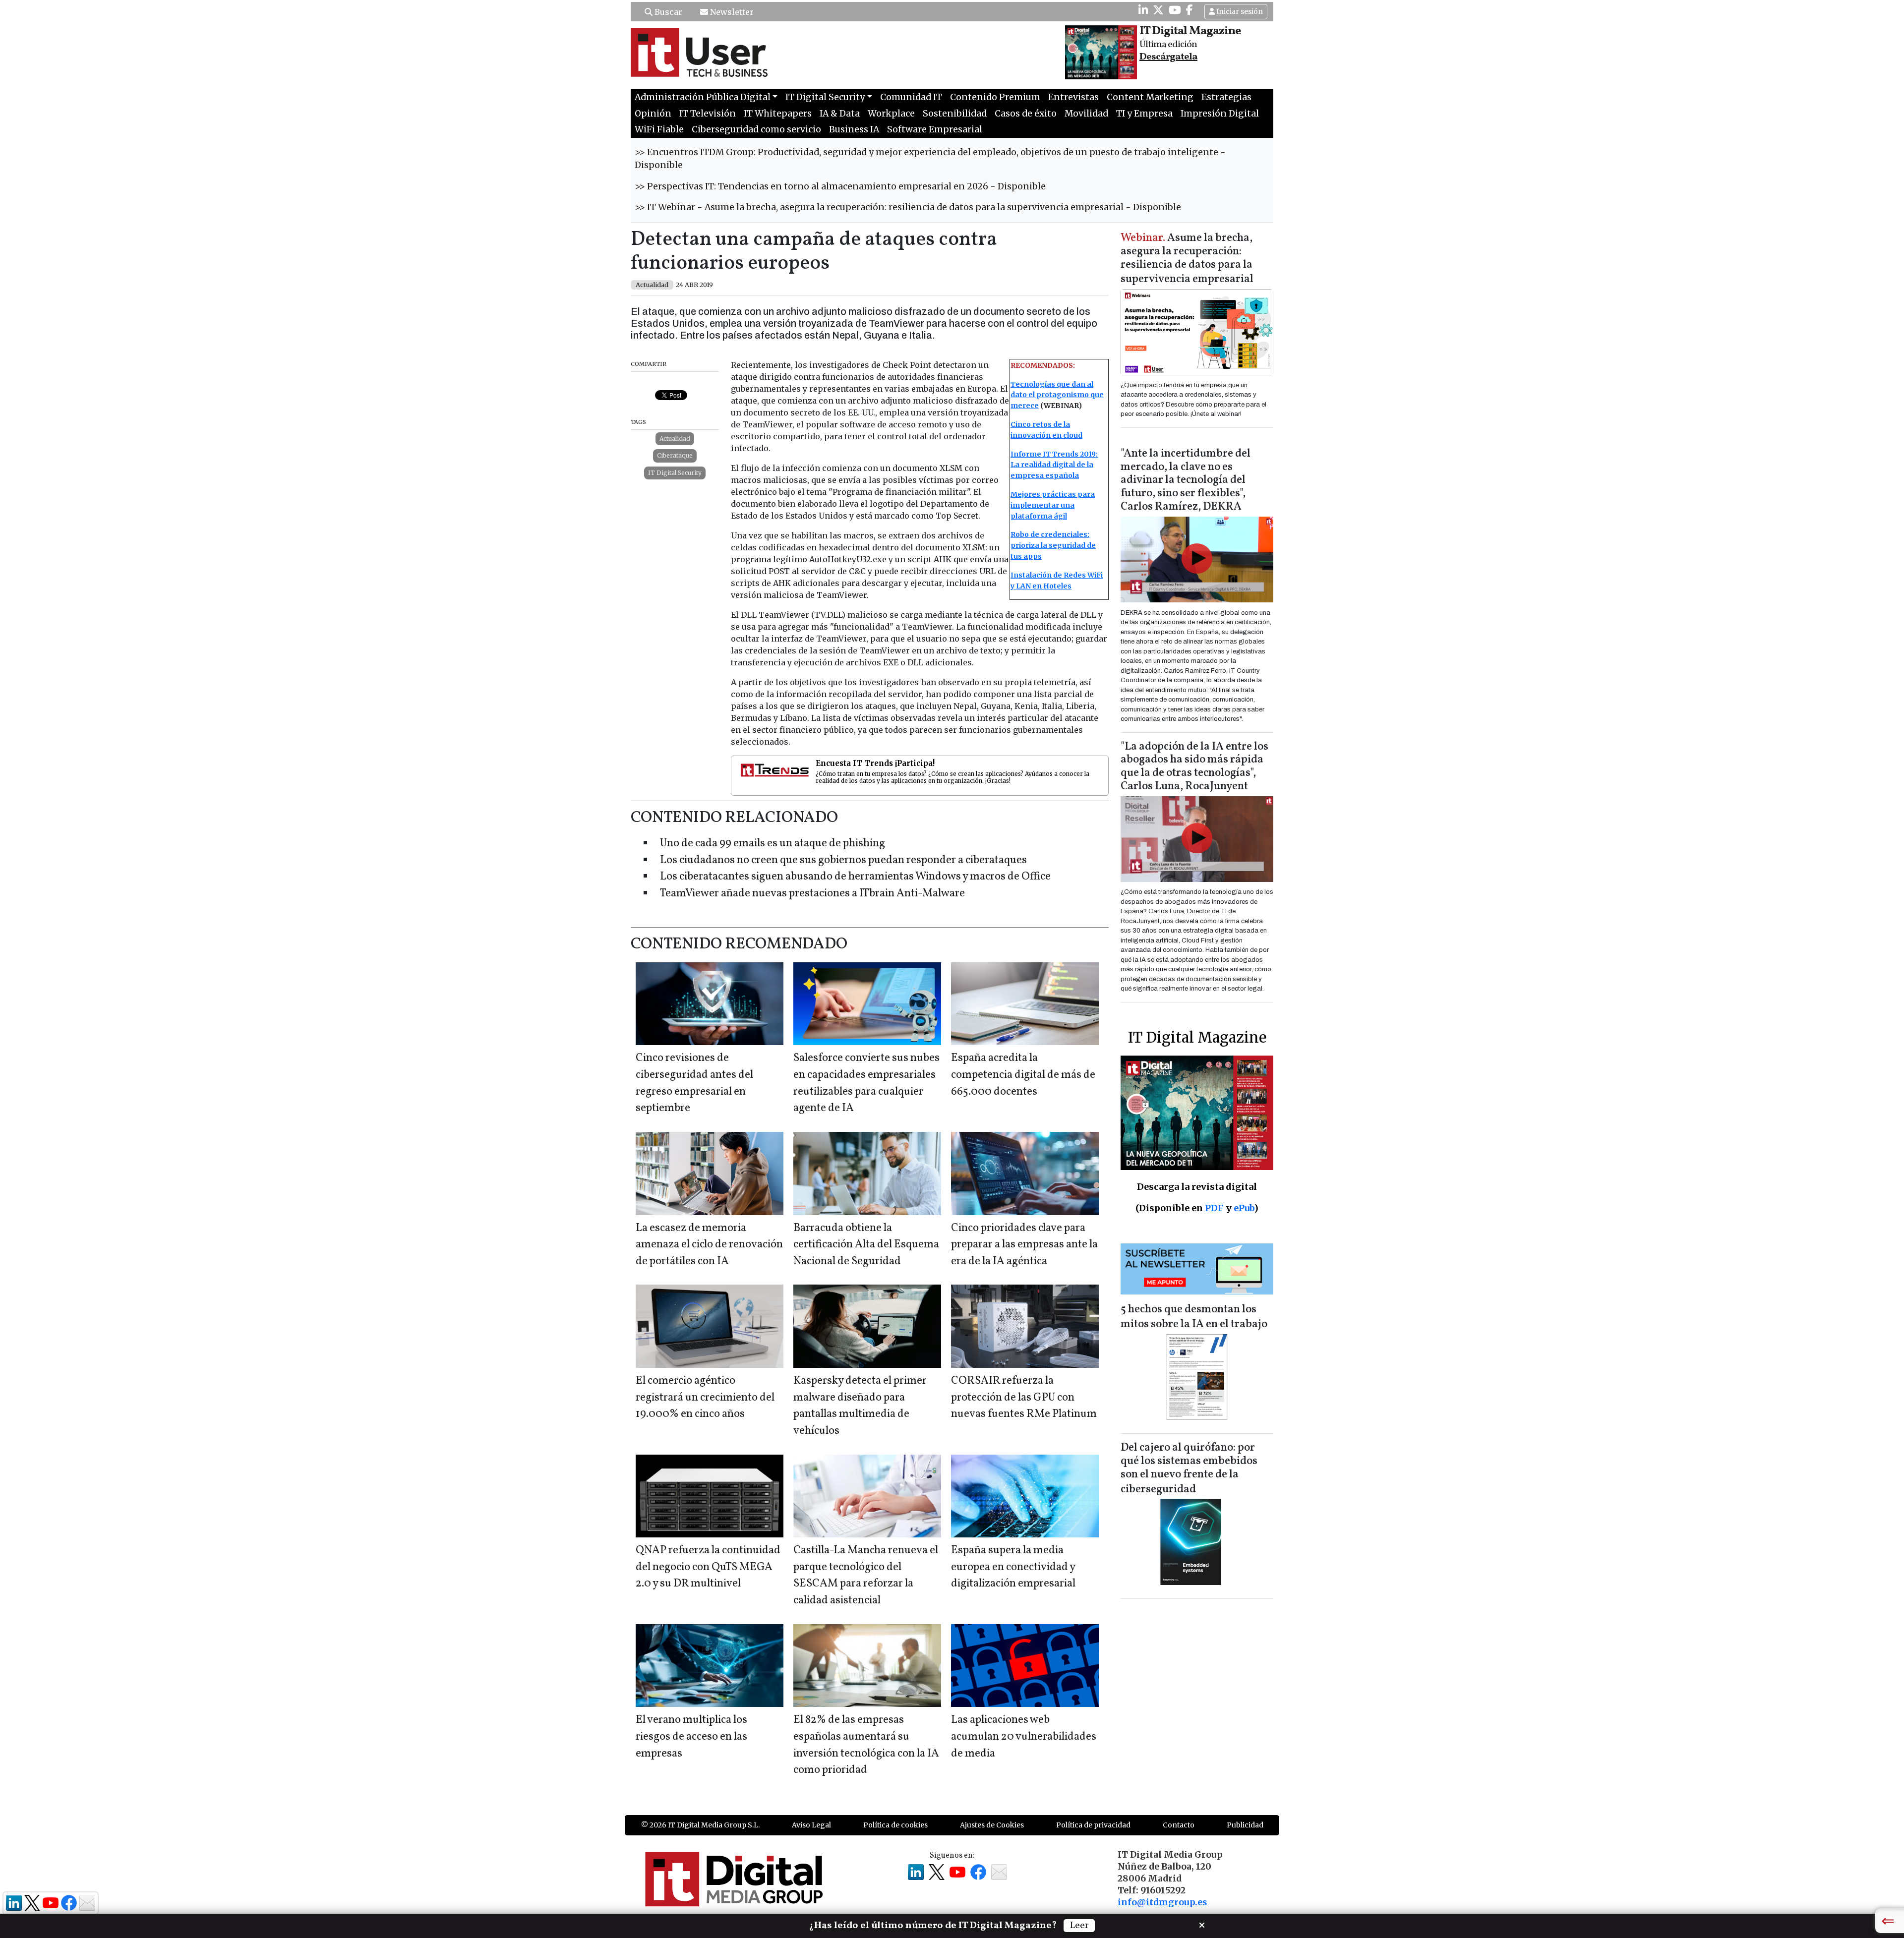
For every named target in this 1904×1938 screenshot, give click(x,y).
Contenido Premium (995, 97)
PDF (1214, 1208)
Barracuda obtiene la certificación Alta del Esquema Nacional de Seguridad (866, 1245)
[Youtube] (1175, 10)
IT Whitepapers (778, 114)
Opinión (653, 114)
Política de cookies (895, 1825)
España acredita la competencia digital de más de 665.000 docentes (1023, 1075)
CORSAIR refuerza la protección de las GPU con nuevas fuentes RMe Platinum (1024, 1398)
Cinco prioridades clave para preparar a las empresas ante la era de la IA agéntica (1024, 1245)
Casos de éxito (1026, 114)
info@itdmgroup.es (1162, 1902)
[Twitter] (1158, 10)
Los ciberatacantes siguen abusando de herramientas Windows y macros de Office (855, 877)
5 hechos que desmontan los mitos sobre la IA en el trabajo (1194, 1317)
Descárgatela (1168, 57)
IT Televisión (708, 114)
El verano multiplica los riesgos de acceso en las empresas (691, 1737)
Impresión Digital (1220, 114)
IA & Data (840, 114)
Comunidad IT (911, 97)
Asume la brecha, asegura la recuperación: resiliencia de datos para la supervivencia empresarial (1187, 259)
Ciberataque (675, 455)
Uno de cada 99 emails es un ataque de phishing (773, 844)
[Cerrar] (1202, 1924)
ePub (1244, 1208)
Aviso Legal (811, 1825)
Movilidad (1086, 114)
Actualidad (675, 439)
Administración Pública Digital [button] (703, 97)
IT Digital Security (675, 473)
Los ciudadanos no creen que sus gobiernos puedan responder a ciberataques (843, 860)
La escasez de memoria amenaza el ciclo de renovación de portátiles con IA (709, 1245)
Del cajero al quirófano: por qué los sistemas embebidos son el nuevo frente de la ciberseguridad (1189, 1469)
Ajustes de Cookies (992, 1825)
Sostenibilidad (955, 114)
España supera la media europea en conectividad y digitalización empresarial (1013, 1567)
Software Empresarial (935, 129)
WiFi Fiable (659, 129)
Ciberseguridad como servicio (756, 129)
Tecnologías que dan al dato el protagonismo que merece (1057, 395)
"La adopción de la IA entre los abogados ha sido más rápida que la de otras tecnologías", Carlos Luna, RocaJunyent (1194, 767)
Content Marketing (1150, 97)
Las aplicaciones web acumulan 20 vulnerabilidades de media (1024, 1737)
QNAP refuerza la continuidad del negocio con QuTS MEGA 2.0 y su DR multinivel (708, 1567)
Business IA (854, 129)
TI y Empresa (1144, 114)
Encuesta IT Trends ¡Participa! (875, 763)
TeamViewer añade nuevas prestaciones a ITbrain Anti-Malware (812, 894)
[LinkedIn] (1143, 10)
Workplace (891, 114)
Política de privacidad (1093, 1825)
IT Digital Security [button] (825, 97)
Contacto (1179, 1825)
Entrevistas (1073, 97)
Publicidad (1245, 1825)
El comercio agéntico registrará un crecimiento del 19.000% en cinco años (705, 1398)
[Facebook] (1190, 10)
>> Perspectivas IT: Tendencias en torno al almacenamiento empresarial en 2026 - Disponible (840, 186)
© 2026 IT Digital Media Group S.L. (700, 1825)
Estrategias (1226, 97)
